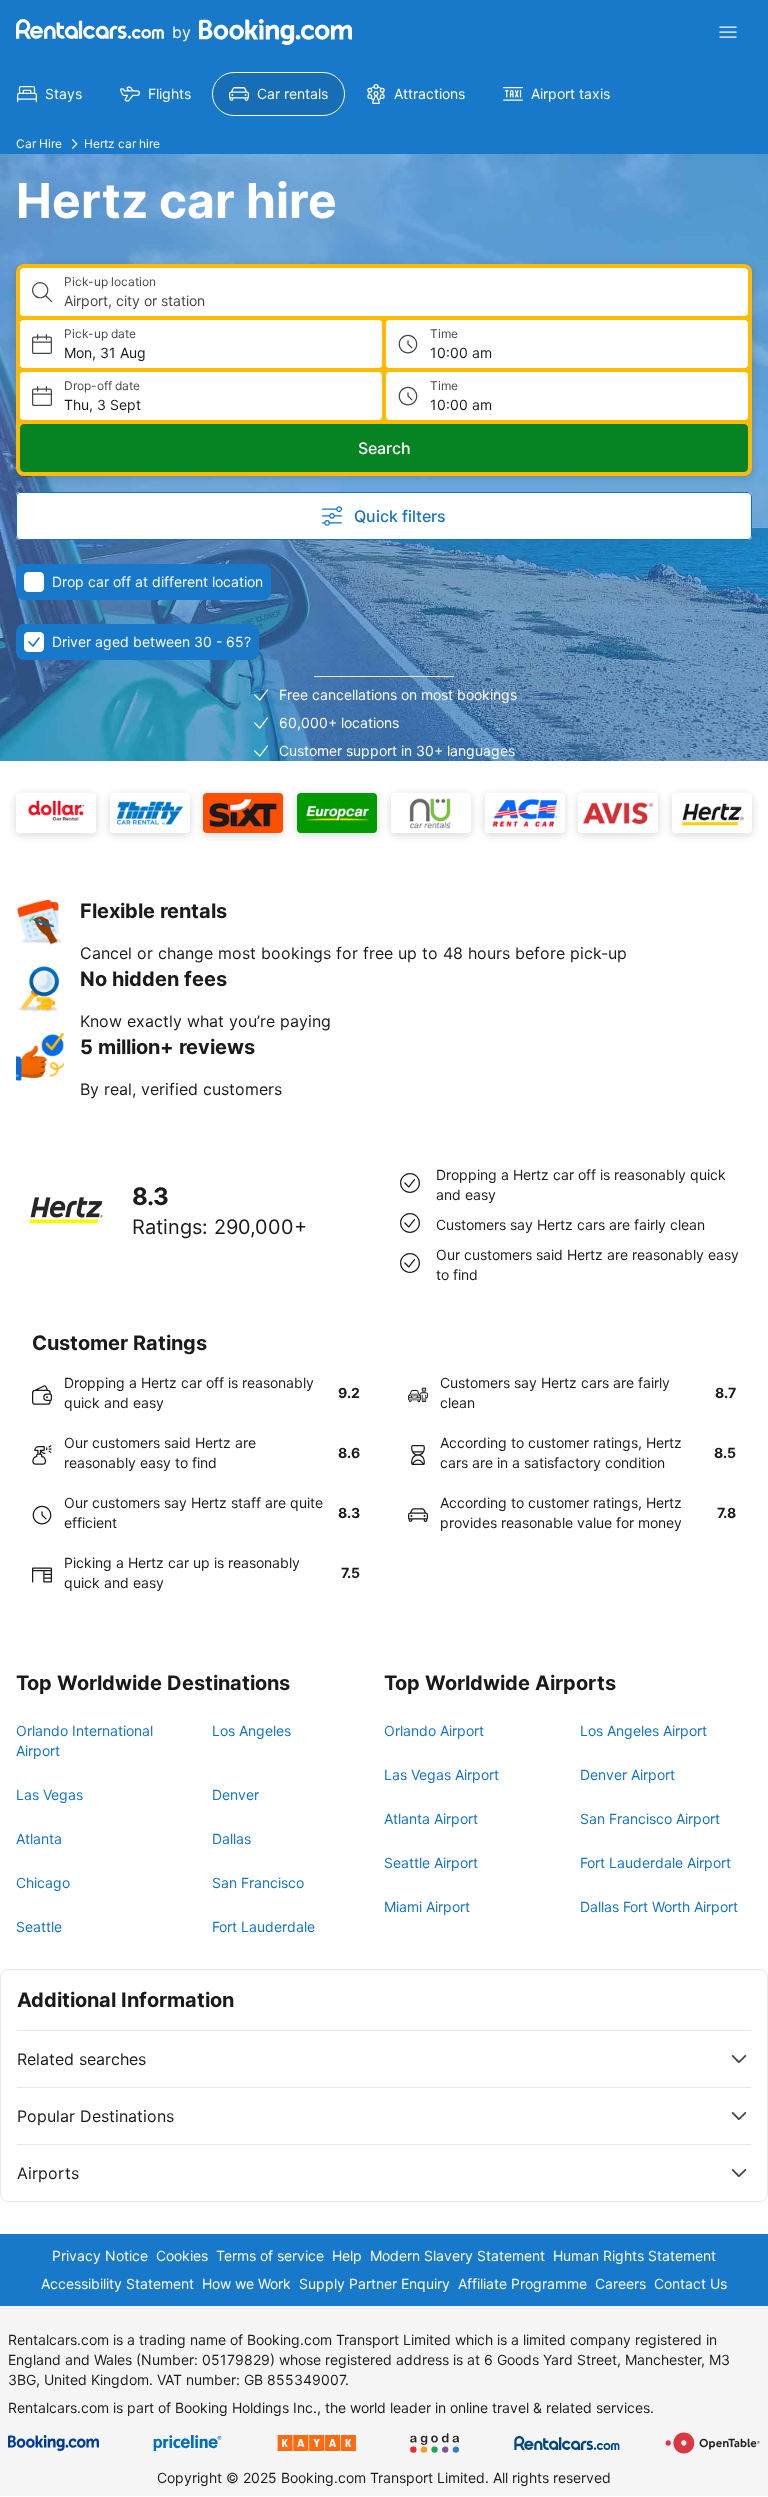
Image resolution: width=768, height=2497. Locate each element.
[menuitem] (49, 94)
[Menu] (728, 32)
